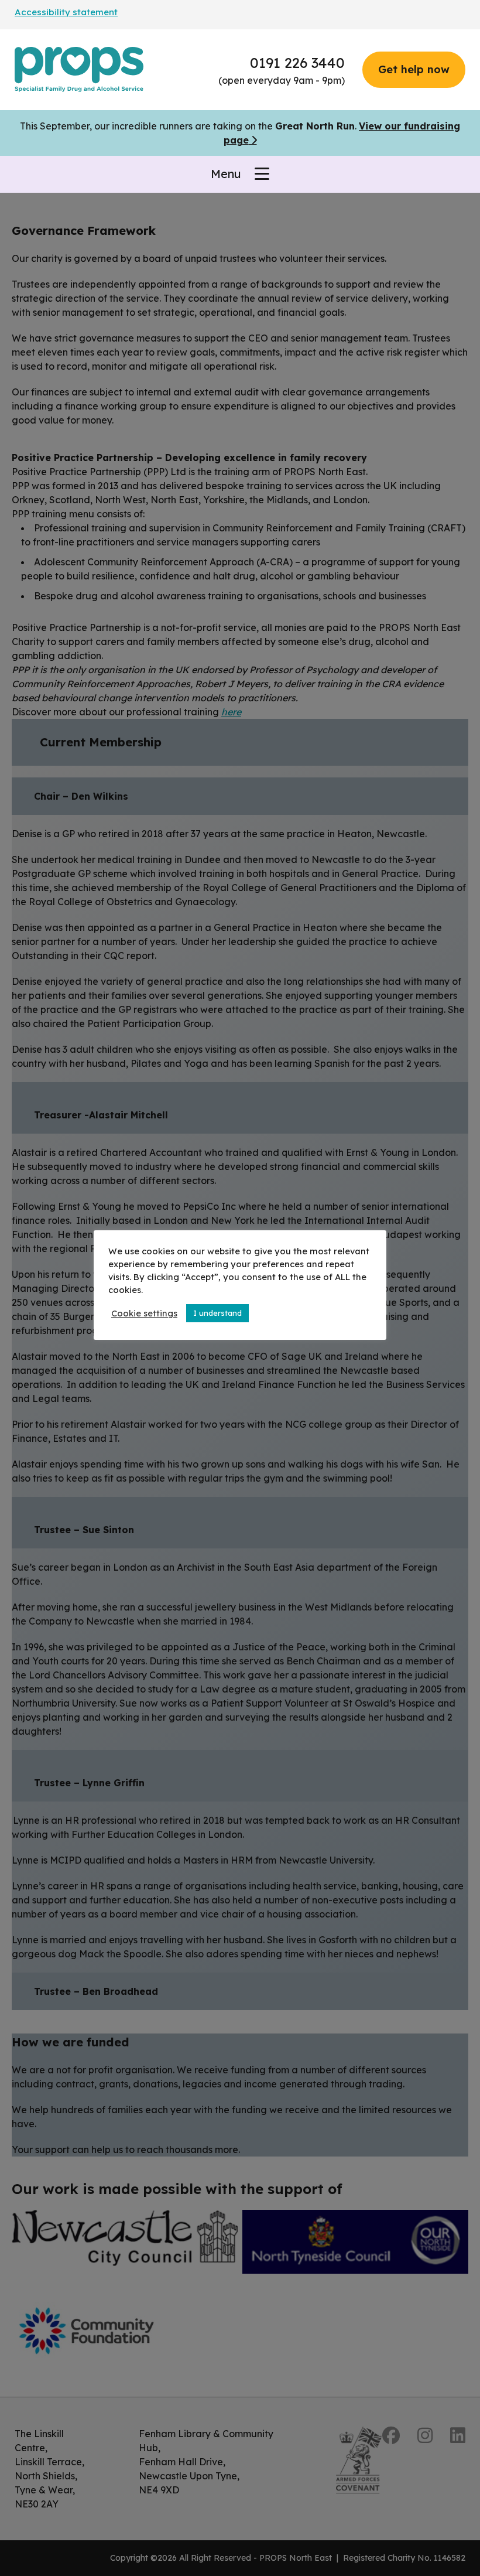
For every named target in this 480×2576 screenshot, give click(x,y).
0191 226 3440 (297, 63)
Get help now (414, 69)
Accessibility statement (66, 12)
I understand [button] (217, 1313)
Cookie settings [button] (144, 1313)
